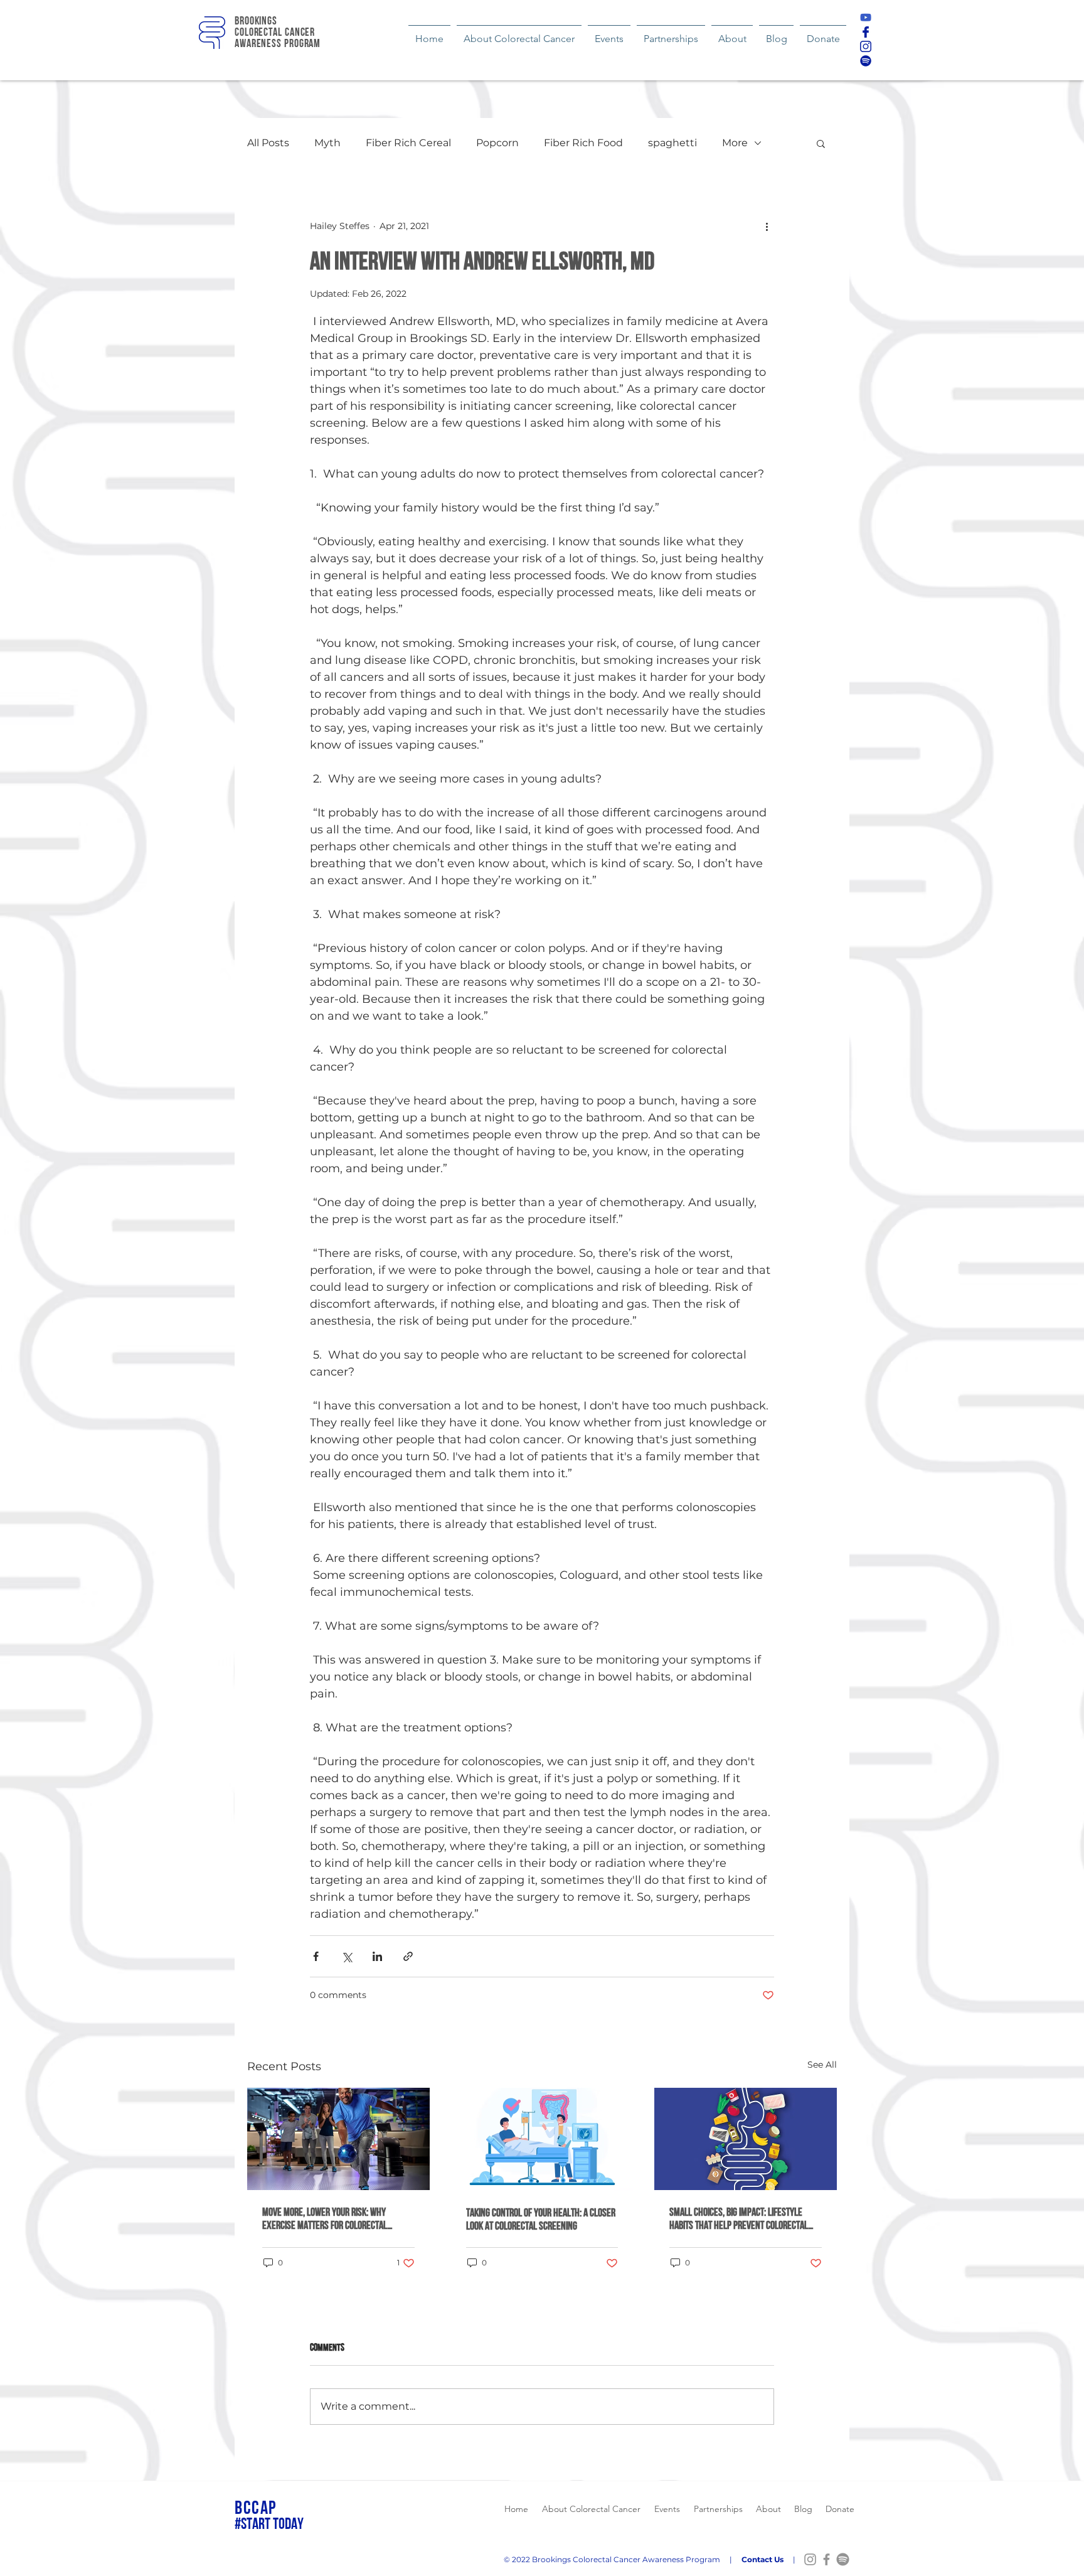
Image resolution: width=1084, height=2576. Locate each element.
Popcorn (497, 143)
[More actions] (767, 226)
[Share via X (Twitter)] (347, 1956)
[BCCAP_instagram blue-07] (866, 46)
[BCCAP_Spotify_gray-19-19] (843, 2559)
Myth (327, 143)
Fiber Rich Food (583, 143)
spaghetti (672, 143)
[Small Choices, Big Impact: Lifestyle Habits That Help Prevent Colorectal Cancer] (746, 2139)
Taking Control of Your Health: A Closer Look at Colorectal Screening (541, 2219)
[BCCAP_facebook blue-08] (866, 32)
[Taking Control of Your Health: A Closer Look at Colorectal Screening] (542, 2139)
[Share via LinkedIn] (377, 1956)
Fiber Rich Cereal (408, 143)
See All (822, 2065)
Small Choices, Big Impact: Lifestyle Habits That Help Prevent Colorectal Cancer (739, 2218)
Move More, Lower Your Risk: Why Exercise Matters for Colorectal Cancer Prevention (325, 2218)
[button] (821, 143)
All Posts (268, 143)
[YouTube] (866, 18)
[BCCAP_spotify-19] (866, 61)
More (735, 143)
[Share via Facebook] (316, 1956)
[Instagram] (810, 2559)
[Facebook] (826, 2559)
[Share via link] (408, 1956)
